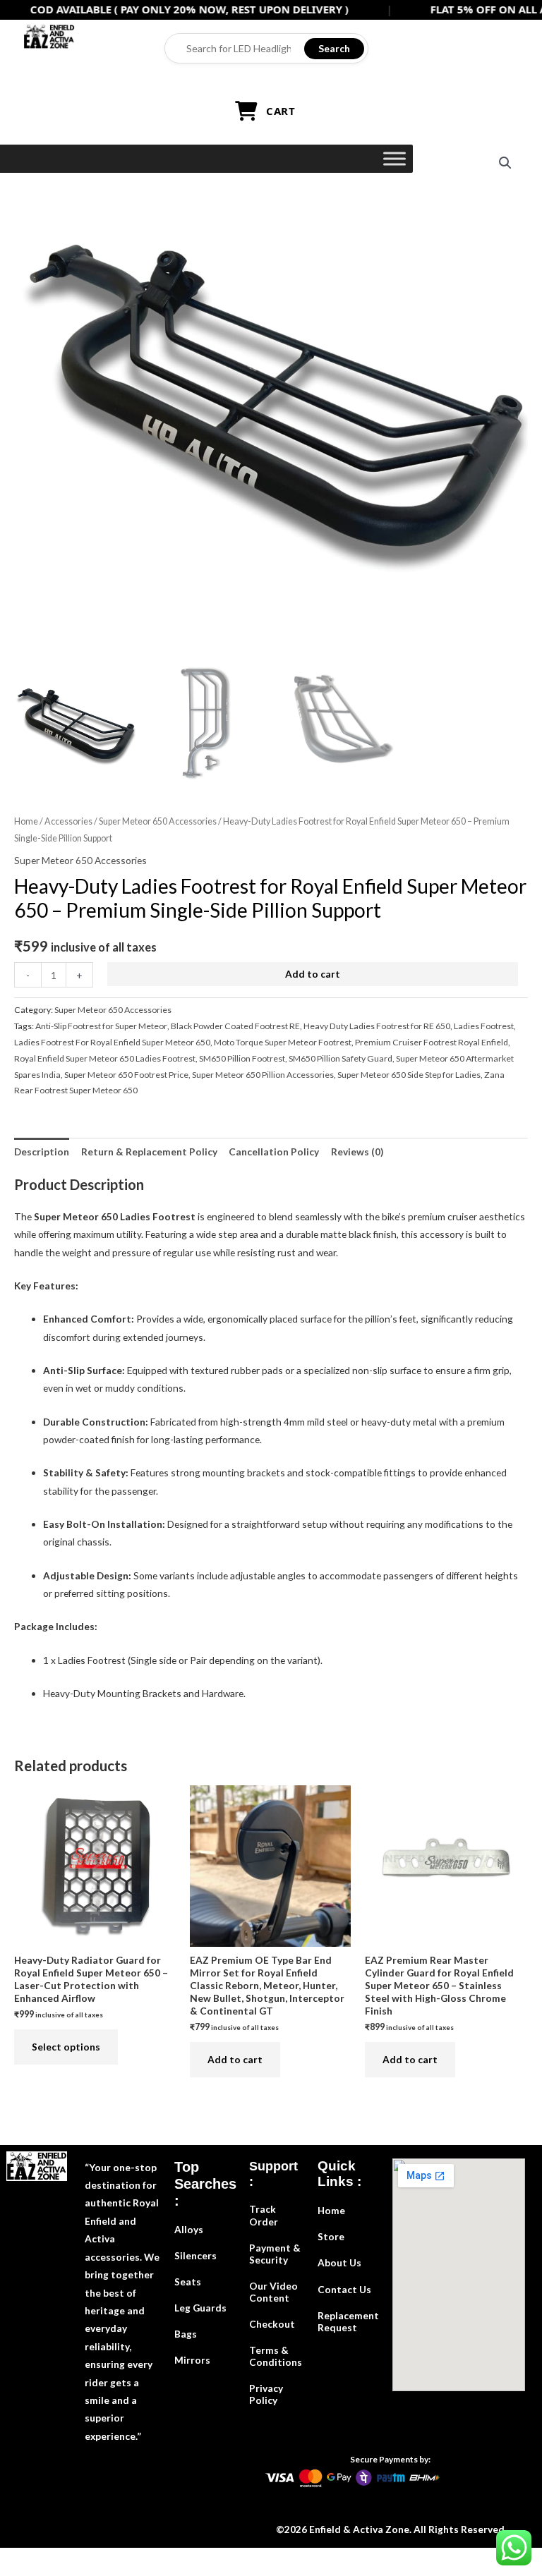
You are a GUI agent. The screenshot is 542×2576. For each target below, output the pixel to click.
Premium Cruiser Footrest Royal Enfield (432, 1042)
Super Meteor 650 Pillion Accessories (263, 1075)
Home (26, 821)
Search (334, 48)
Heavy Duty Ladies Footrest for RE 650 (377, 1026)
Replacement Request (348, 2321)
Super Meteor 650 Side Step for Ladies (409, 1075)
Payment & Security (275, 2254)
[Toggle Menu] (395, 158)
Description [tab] (42, 1152)
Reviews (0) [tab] (357, 1152)
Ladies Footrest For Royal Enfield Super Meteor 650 (112, 1042)
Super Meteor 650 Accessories (158, 821)
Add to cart (313, 974)
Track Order (264, 2215)
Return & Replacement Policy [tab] (149, 1152)
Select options (66, 2047)
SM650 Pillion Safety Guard (341, 1058)
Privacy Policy (266, 2394)
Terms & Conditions (276, 2356)
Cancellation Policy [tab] (274, 1152)
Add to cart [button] (235, 2059)
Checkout (272, 2324)
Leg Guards (200, 2308)
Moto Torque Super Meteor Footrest (283, 1042)
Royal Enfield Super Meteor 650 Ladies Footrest (105, 1058)
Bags (186, 2334)
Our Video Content (273, 2292)
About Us (339, 2262)
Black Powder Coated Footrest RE (235, 1026)
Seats (188, 2282)
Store (331, 2236)
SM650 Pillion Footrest (242, 1058)
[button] (505, 163)
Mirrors (192, 2360)
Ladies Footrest (484, 1026)
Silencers (195, 2255)
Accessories (68, 821)
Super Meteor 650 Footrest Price (126, 1075)
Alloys (189, 2229)
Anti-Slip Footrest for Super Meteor (101, 1026)
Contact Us (344, 2289)
